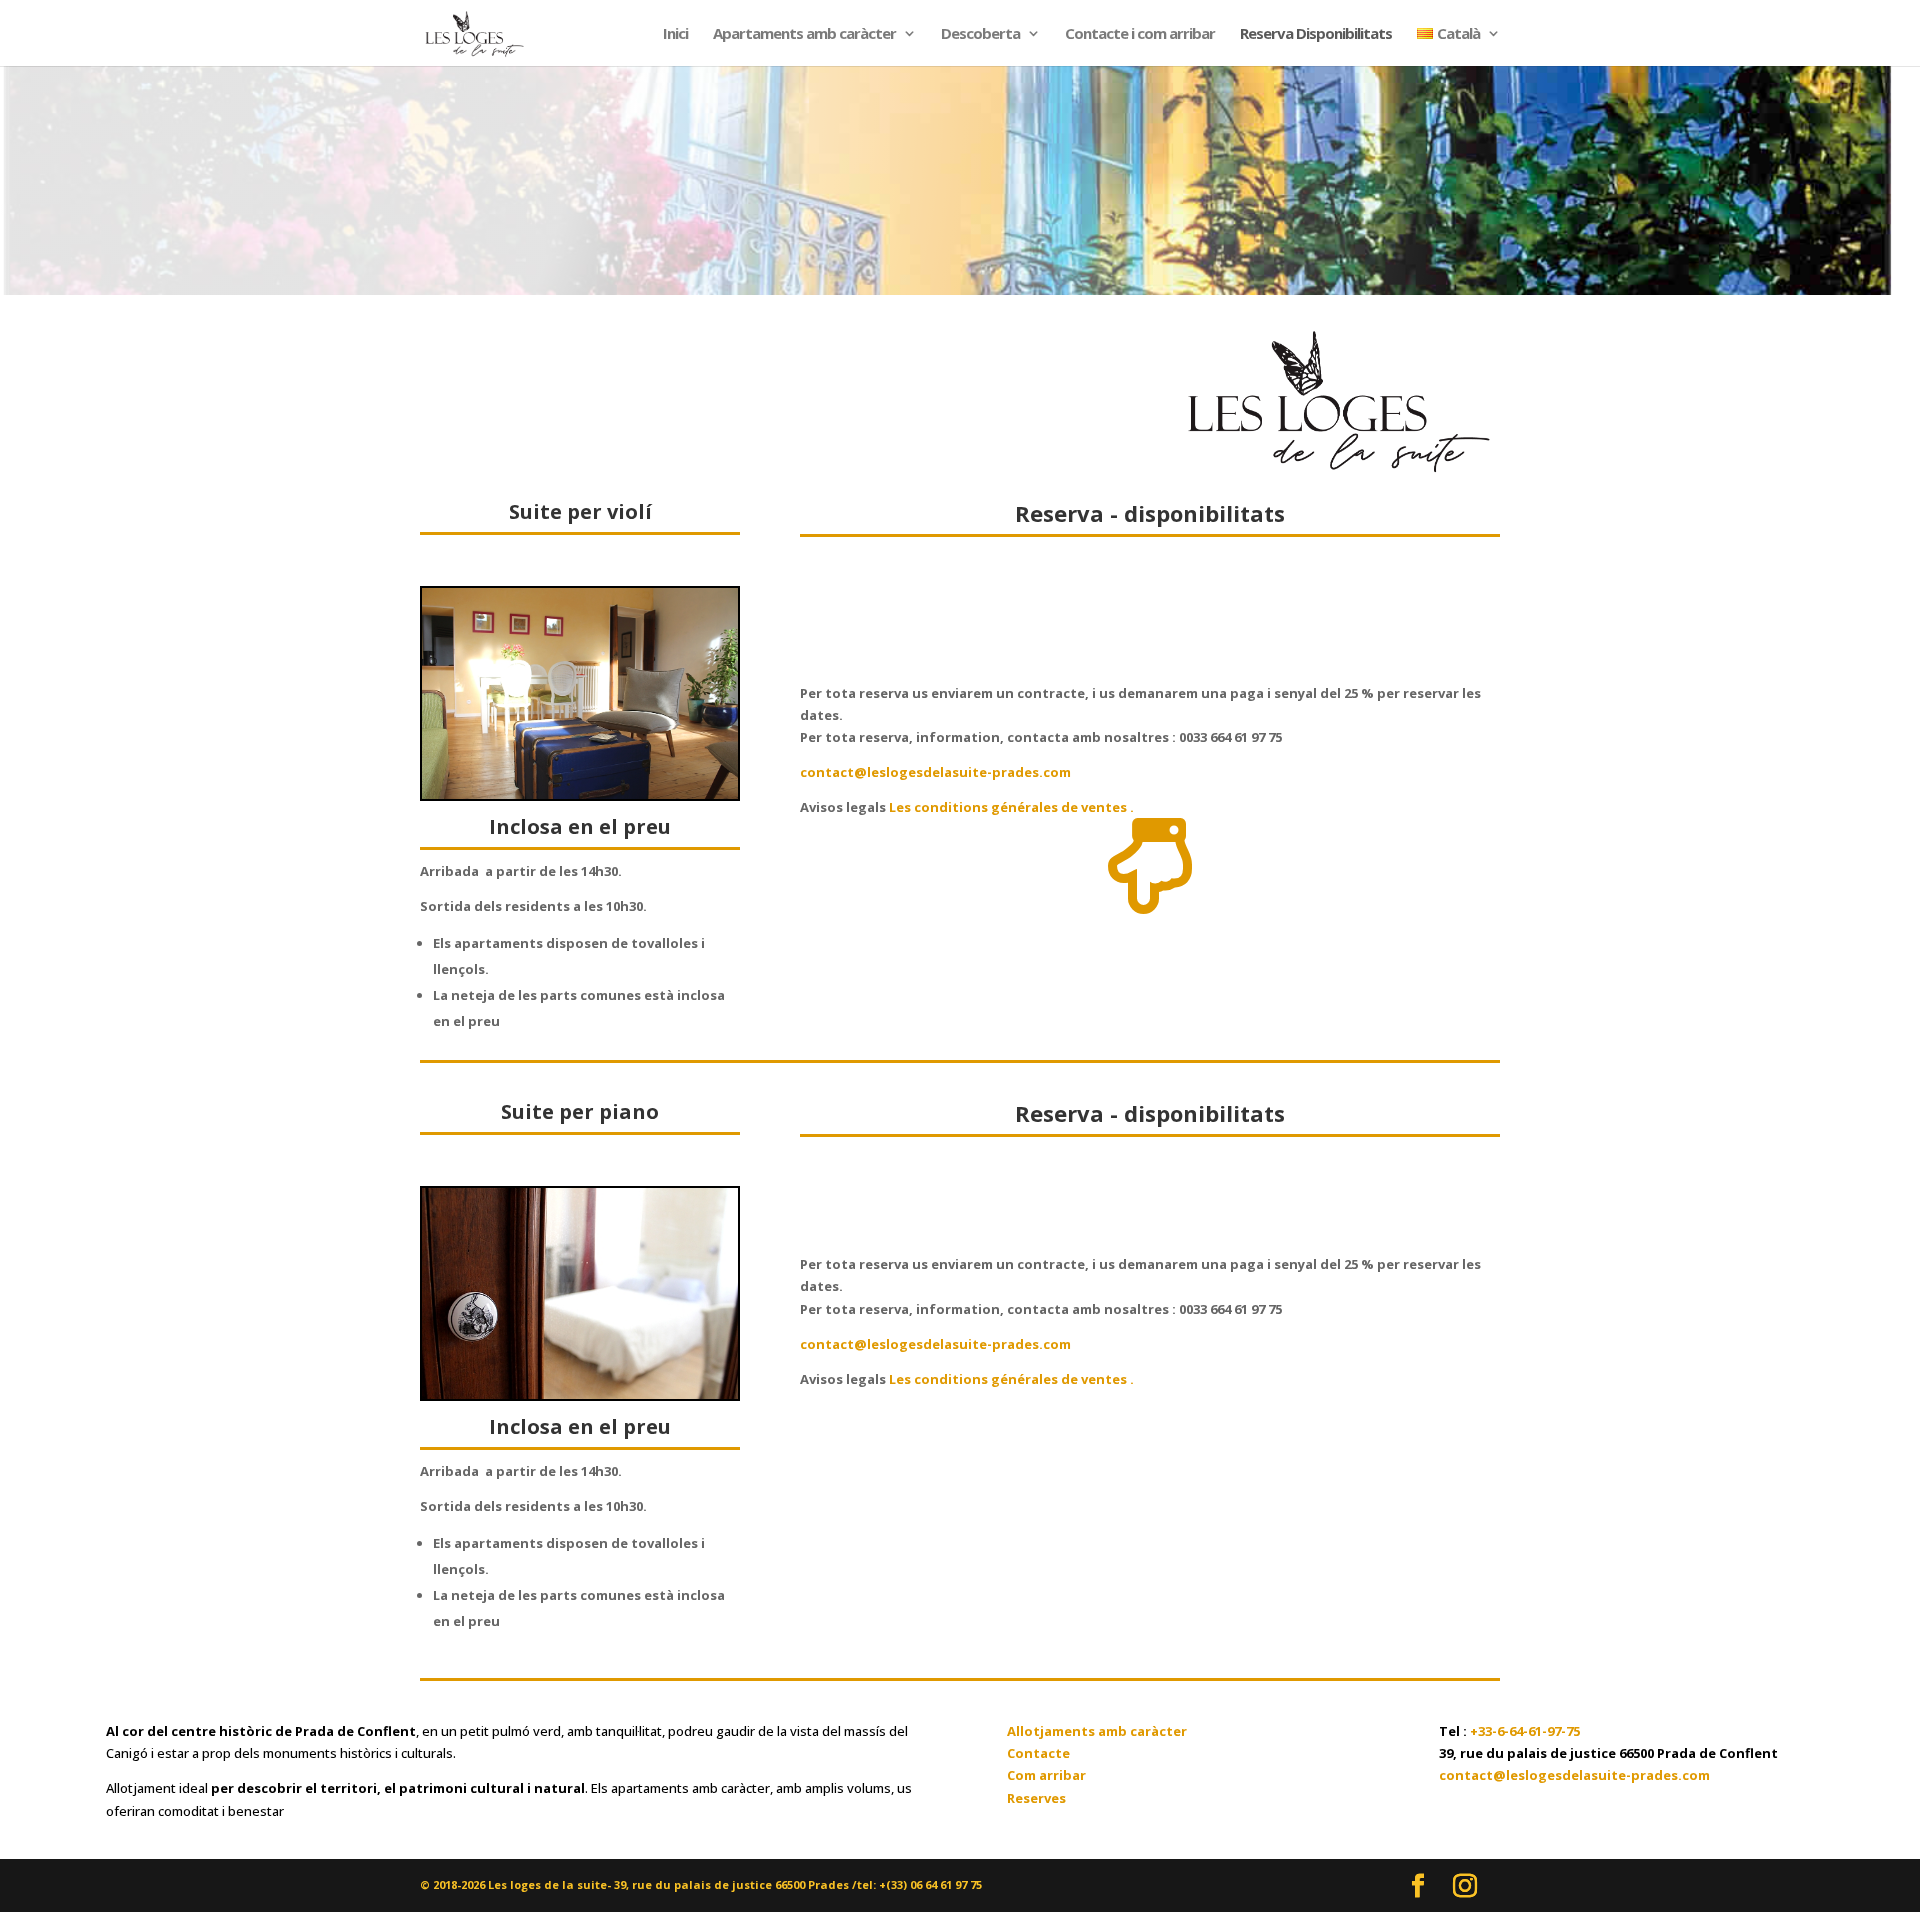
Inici (675, 34)
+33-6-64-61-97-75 (1525, 1731)
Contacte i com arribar (1140, 34)
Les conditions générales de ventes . (1010, 807)
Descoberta (980, 34)
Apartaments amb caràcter (804, 34)
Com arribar (1046, 1775)
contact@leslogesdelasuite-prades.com (935, 772)
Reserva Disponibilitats (1316, 34)
